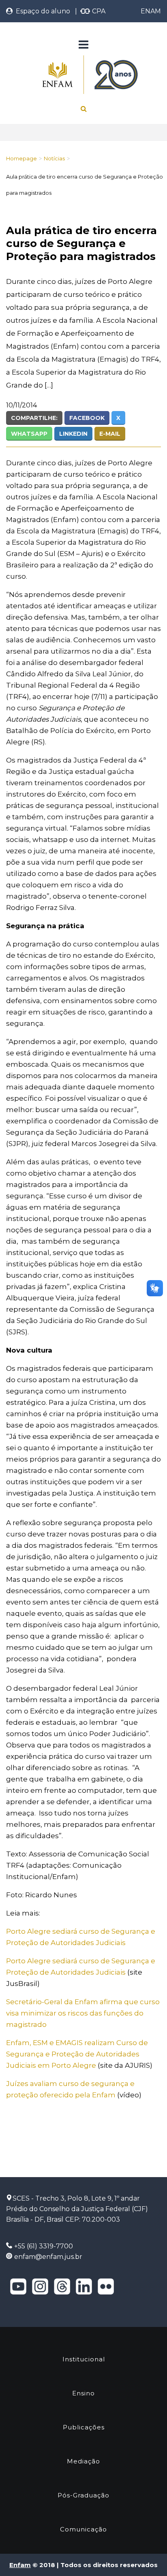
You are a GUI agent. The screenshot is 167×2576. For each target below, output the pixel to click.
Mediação (83, 2461)
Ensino (83, 2393)
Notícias (54, 158)
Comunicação (83, 2529)
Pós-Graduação (83, 2495)
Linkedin (73, 434)
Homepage (21, 158)
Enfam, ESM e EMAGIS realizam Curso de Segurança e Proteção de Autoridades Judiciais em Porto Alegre (77, 2054)
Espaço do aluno (41, 11)
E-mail (110, 434)
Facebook (87, 418)
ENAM (151, 11)
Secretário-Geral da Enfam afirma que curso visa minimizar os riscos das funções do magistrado (83, 2013)
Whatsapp (29, 434)
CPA (98, 11)
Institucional (84, 2359)
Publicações (84, 2427)
